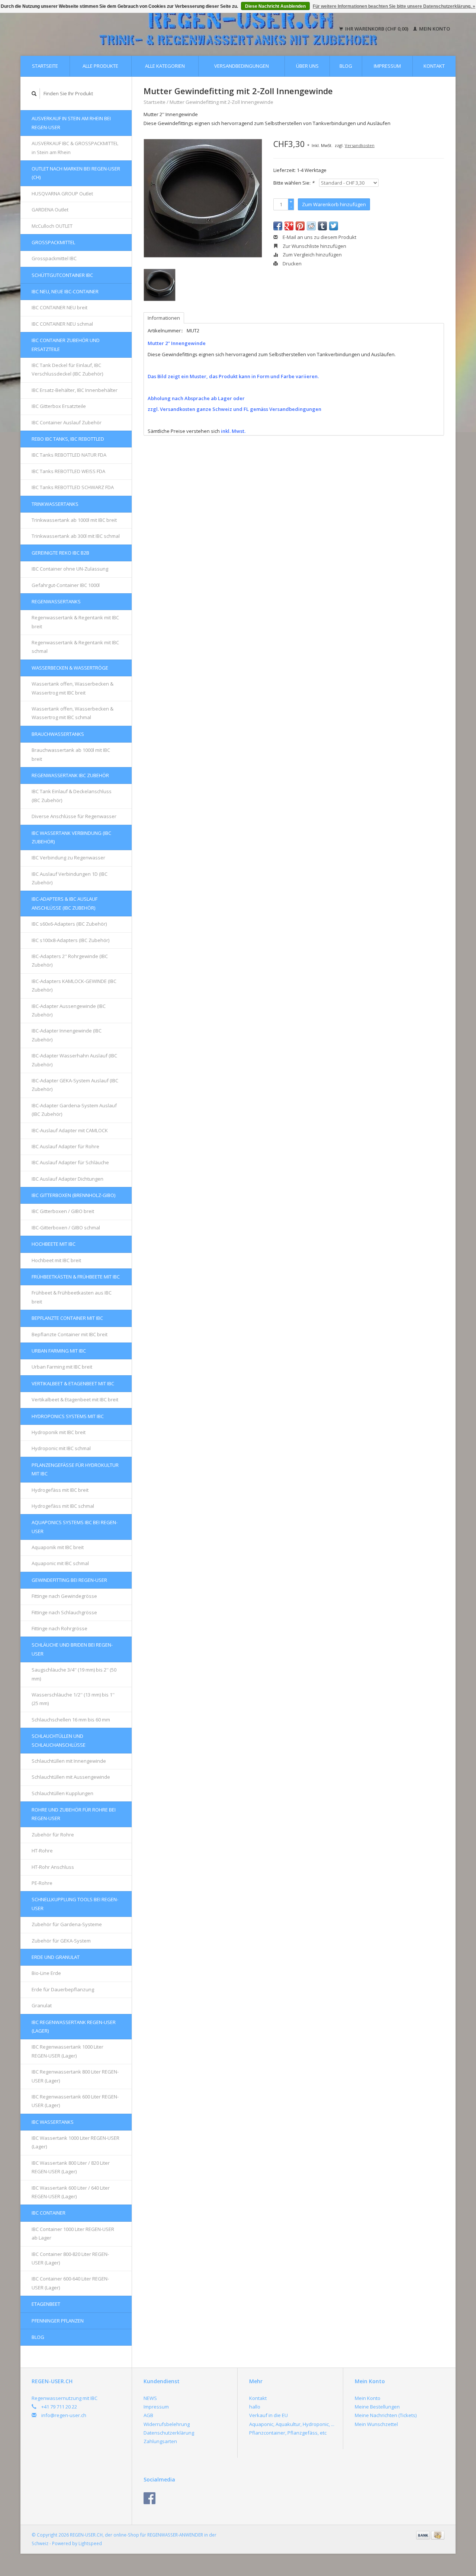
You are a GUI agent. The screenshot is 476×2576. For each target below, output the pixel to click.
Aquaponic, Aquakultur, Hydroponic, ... (292, 2424)
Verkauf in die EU (268, 2415)
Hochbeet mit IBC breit (56, 1260)
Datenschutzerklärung (169, 2433)
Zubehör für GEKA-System (61, 1941)
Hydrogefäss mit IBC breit (60, 1490)
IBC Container (49, 2213)
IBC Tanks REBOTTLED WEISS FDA (68, 471)
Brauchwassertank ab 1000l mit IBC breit (71, 754)
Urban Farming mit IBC (59, 1351)
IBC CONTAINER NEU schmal (62, 324)
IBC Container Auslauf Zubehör (67, 422)
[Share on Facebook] (278, 226)
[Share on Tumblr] (322, 226)
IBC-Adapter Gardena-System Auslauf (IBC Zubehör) (74, 1110)
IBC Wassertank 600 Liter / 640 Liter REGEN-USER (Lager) (71, 2192)
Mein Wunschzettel (376, 2424)
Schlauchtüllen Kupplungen (62, 1793)
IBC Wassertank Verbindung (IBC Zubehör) (71, 837)
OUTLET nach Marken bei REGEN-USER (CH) (76, 173)
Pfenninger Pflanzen (58, 2321)
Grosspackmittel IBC (54, 258)
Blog (346, 66)
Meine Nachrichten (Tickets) (386, 2415)
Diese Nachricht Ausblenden (275, 6)
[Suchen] (34, 94)
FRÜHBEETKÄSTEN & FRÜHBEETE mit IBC (76, 1277)
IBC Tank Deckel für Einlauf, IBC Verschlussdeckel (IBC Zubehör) (67, 369)
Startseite (45, 66)
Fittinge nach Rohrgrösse (59, 1628)
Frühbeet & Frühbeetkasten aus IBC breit (72, 1297)
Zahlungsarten (160, 2441)
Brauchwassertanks (58, 734)
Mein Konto (434, 29)
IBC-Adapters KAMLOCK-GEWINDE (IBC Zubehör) (74, 985)
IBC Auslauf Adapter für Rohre (65, 1146)
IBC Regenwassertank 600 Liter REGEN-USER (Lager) (75, 2101)
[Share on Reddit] (311, 226)
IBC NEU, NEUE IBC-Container (65, 291)
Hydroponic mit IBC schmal (61, 1448)
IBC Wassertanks (53, 2122)
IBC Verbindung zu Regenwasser (68, 858)
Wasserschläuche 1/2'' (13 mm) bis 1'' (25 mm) (73, 1699)
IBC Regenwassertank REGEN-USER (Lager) (74, 2026)
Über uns (307, 66)
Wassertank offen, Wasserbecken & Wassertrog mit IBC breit (73, 688)
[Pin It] (300, 226)
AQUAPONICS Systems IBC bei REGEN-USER (75, 1527)
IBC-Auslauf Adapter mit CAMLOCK (70, 1130)
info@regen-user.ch (64, 2415)
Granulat (42, 2005)
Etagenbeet (46, 2304)
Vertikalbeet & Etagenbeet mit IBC (73, 1383)
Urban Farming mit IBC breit (62, 1367)
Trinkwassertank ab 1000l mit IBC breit (74, 520)
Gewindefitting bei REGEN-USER (69, 1580)
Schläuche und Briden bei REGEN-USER (72, 1649)
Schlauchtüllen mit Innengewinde (69, 1761)
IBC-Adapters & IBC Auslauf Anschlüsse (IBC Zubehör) (65, 903)
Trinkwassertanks (55, 504)
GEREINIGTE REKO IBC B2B (60, 553)
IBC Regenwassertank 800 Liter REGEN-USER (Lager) (75, 2076)
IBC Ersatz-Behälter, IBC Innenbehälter (75, 390)
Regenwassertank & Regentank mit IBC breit (75, 622)
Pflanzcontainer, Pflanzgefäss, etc (288, 2433)
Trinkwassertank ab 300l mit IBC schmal (76, 536)
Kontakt (434, 66)
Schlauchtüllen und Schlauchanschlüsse (59, 1740)
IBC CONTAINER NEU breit (59, 307)
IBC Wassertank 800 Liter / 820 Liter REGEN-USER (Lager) (71, 2167)
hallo (255, 2407)
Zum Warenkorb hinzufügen (334, 204)
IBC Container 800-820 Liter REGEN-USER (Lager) (70, 2258)
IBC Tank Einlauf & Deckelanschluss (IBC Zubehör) (72, 796)
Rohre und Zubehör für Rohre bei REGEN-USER (74, 1814)
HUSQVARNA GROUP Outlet (62, 194)
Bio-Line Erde (46, 1973)
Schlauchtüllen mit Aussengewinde (71, 1777)
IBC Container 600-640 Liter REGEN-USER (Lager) (70, 2283)
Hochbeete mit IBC (54, 1244)
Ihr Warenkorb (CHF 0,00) (377, 29)
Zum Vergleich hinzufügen (312, 255)
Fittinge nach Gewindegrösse (64, 1596)
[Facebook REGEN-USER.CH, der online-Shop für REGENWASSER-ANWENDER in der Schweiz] (149, 2498)
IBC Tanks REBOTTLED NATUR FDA (69, 455)
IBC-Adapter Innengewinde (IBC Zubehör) (67, 1035)
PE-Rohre (42, 1883)
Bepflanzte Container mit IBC (67, 1318)
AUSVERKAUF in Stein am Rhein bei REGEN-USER (71, 123)
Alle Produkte (100, 66)
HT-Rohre (42, 1851)
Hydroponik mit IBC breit (59, 1432)
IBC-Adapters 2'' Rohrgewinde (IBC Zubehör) (70, 960)
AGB (148, 2415)
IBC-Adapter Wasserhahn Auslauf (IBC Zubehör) (74, 1060)
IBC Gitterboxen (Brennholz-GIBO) (73, 1195)
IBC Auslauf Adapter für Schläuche (70, 1162)
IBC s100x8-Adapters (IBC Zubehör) (70, 940)
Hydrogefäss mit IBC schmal (63, 1506)
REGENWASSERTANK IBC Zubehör (70, 775)
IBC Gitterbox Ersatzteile (59, 406)
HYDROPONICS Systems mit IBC (68, 1416)
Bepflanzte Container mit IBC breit (70, 1334)
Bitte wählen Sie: (294, 183)
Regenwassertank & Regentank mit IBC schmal (75, 647)
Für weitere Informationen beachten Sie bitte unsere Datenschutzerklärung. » (394, 6)
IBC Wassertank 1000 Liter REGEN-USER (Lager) (75, 2142)
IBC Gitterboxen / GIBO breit (63, 1211)
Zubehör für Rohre (53, 1835)
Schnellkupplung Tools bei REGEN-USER (75, 1904)
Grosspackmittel (53, 242)
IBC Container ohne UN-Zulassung (70, 569)
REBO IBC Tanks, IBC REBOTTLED (68, 439)
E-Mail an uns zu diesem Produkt (319, 237)
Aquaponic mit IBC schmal (60, 1563)
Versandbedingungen (242, 66)
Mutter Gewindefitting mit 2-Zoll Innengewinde (221, 102)
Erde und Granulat (56, 1957)
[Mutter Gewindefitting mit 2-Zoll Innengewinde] (203, 198)
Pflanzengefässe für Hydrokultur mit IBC (75, 1469)
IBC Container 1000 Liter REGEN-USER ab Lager (73, 2233)
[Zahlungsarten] (424, 2535)
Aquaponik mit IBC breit (58, 1547)
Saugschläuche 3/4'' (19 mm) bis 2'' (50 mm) (74, 1674)
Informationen (164, 318)
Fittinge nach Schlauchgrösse (64, 1612)
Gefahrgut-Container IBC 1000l (66, 585)
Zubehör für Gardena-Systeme (67, 1924)
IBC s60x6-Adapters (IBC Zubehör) (69, 924)
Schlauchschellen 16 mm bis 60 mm (71, 1720)
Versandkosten (360, 145)
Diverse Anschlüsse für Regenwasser (74, 816)
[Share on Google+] (289, 226)
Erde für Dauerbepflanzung (63, 1989)
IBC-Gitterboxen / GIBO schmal (66, 1228)
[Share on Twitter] (334, 226)
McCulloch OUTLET (52, 226)
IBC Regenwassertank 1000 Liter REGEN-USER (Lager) (67, 2051)
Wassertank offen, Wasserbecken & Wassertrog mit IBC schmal (73, 713)
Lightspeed (90, 2543)
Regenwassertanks (56, 601)
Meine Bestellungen (377, 2407)
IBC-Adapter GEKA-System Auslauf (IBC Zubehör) (75, 1085)
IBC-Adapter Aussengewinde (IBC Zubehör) (69, 1010)
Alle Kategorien (165, 66)
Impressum (387, 66)
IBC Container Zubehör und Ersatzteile (66, 344)
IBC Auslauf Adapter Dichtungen (67, 1179)
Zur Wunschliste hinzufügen (314, 246)
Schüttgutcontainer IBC (62, 275)
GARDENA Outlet (50, 210)
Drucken (292, 264)
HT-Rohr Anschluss (53, 1867)
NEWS (150, 2398)
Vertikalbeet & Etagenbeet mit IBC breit (75, 1399)
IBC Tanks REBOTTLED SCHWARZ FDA (73, 487)
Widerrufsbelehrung (167, 2424)
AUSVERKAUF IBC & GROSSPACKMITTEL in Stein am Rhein (75, 148)
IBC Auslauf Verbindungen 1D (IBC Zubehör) (70, 878)
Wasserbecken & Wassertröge (70, 668)
